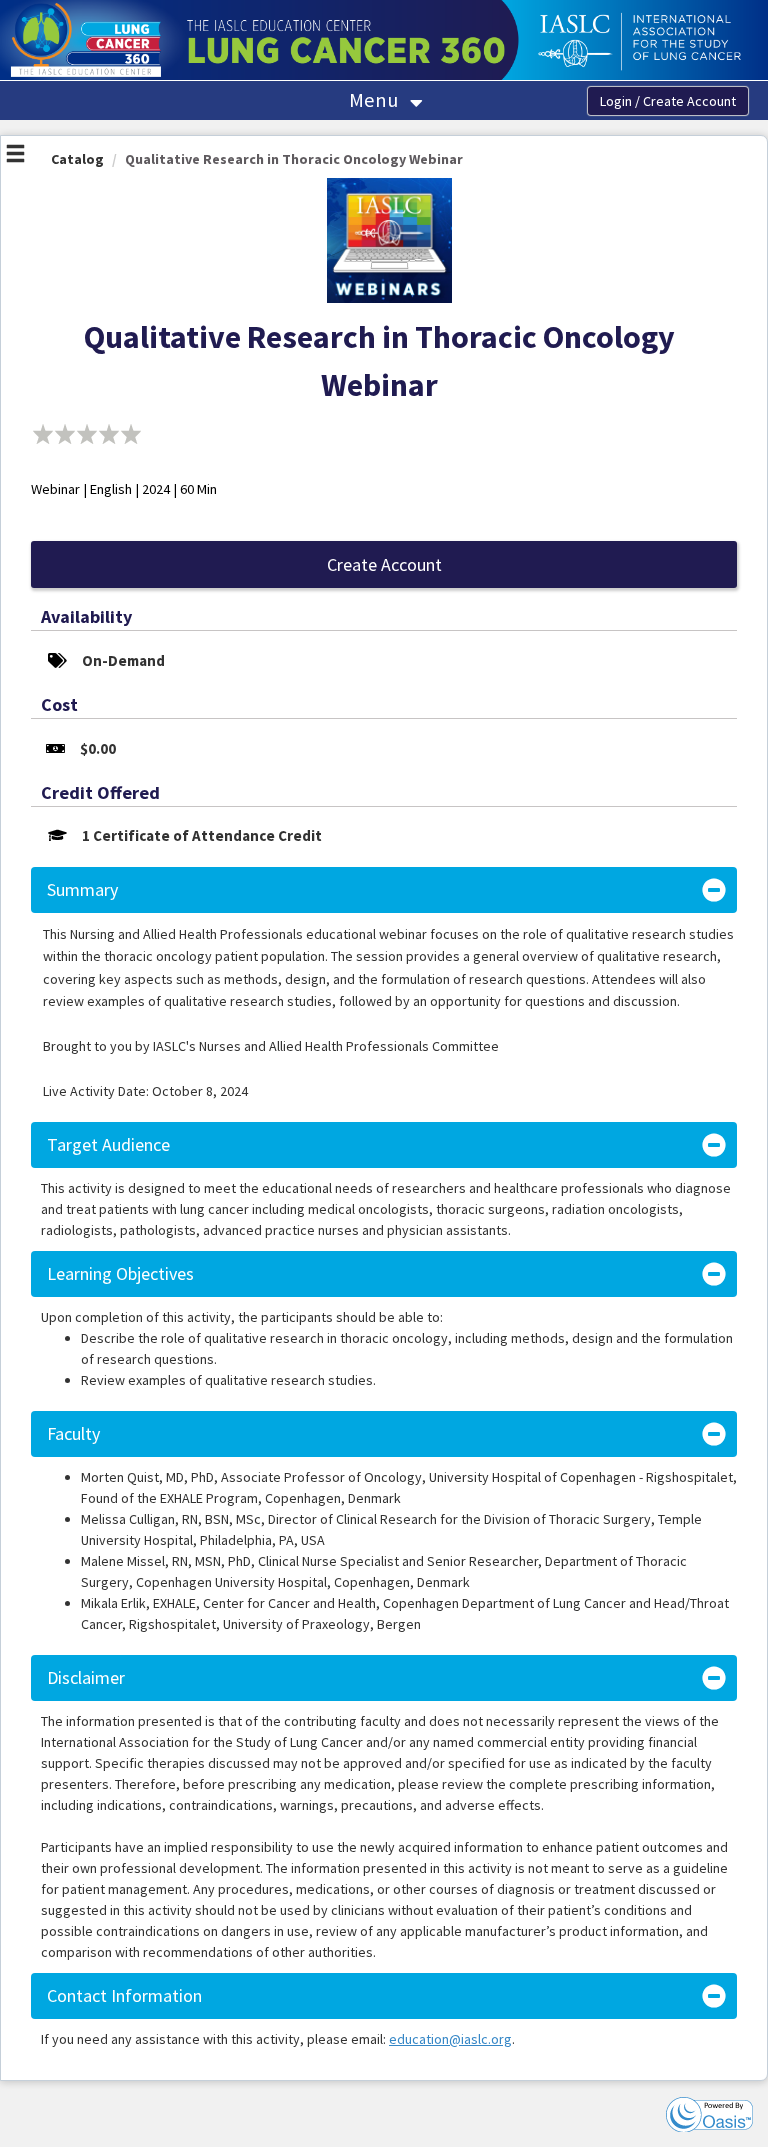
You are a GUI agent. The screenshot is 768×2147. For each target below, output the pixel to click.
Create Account (384, 564)
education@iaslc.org (450, 2039)
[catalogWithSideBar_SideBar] (15, 156)
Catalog (77, 159)
